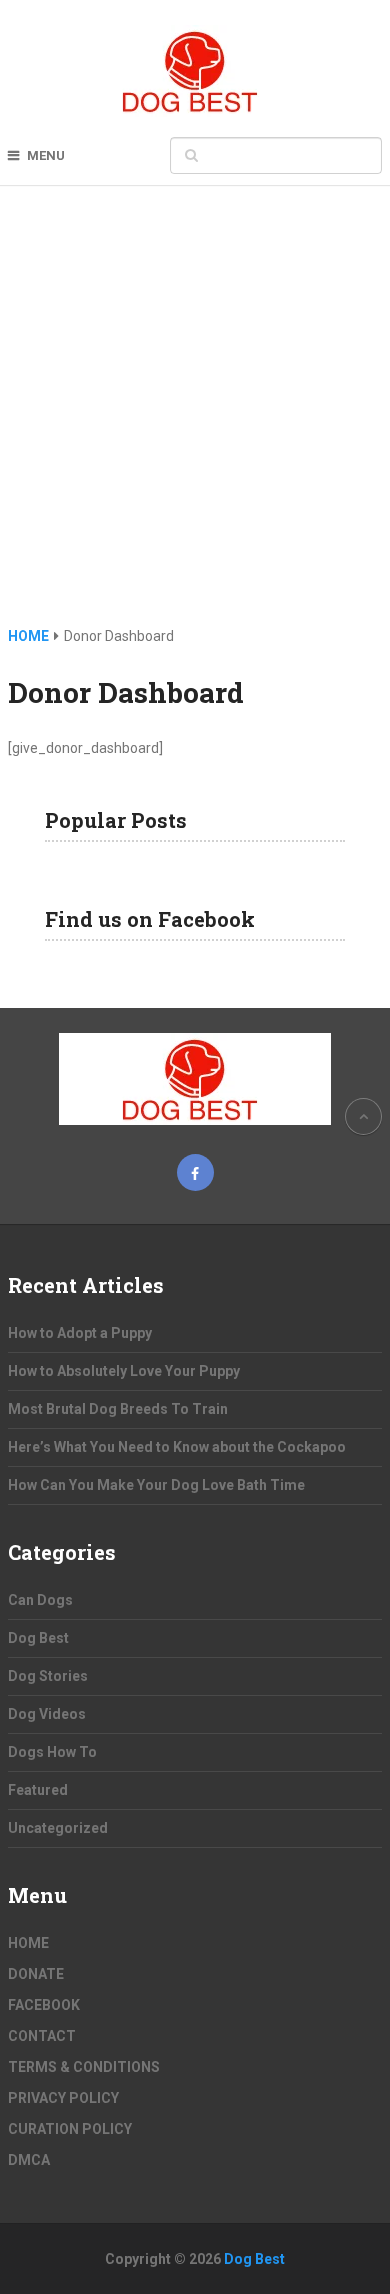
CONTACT (42, 2036)
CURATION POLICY (70, 2129)
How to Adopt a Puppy (80, 1333)
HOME (28, 1943)
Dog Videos (47, 1714)
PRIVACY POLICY (63, 2098)
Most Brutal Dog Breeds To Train (118, 1409)
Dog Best (38, 1638)
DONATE (36, 1974)
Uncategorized (58, 1828)
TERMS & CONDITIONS (84, 2067)
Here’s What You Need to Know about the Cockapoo (177, 1447)
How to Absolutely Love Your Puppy (124, 1371)
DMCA (29, 2160)
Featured (38, 1790)
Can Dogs (40, 1600)
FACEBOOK (44, 2005)
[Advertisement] (195, 420)
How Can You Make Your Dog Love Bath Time (156, 1485)
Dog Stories (48, 1676)
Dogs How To (52, 1752)
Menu (46, 155)
